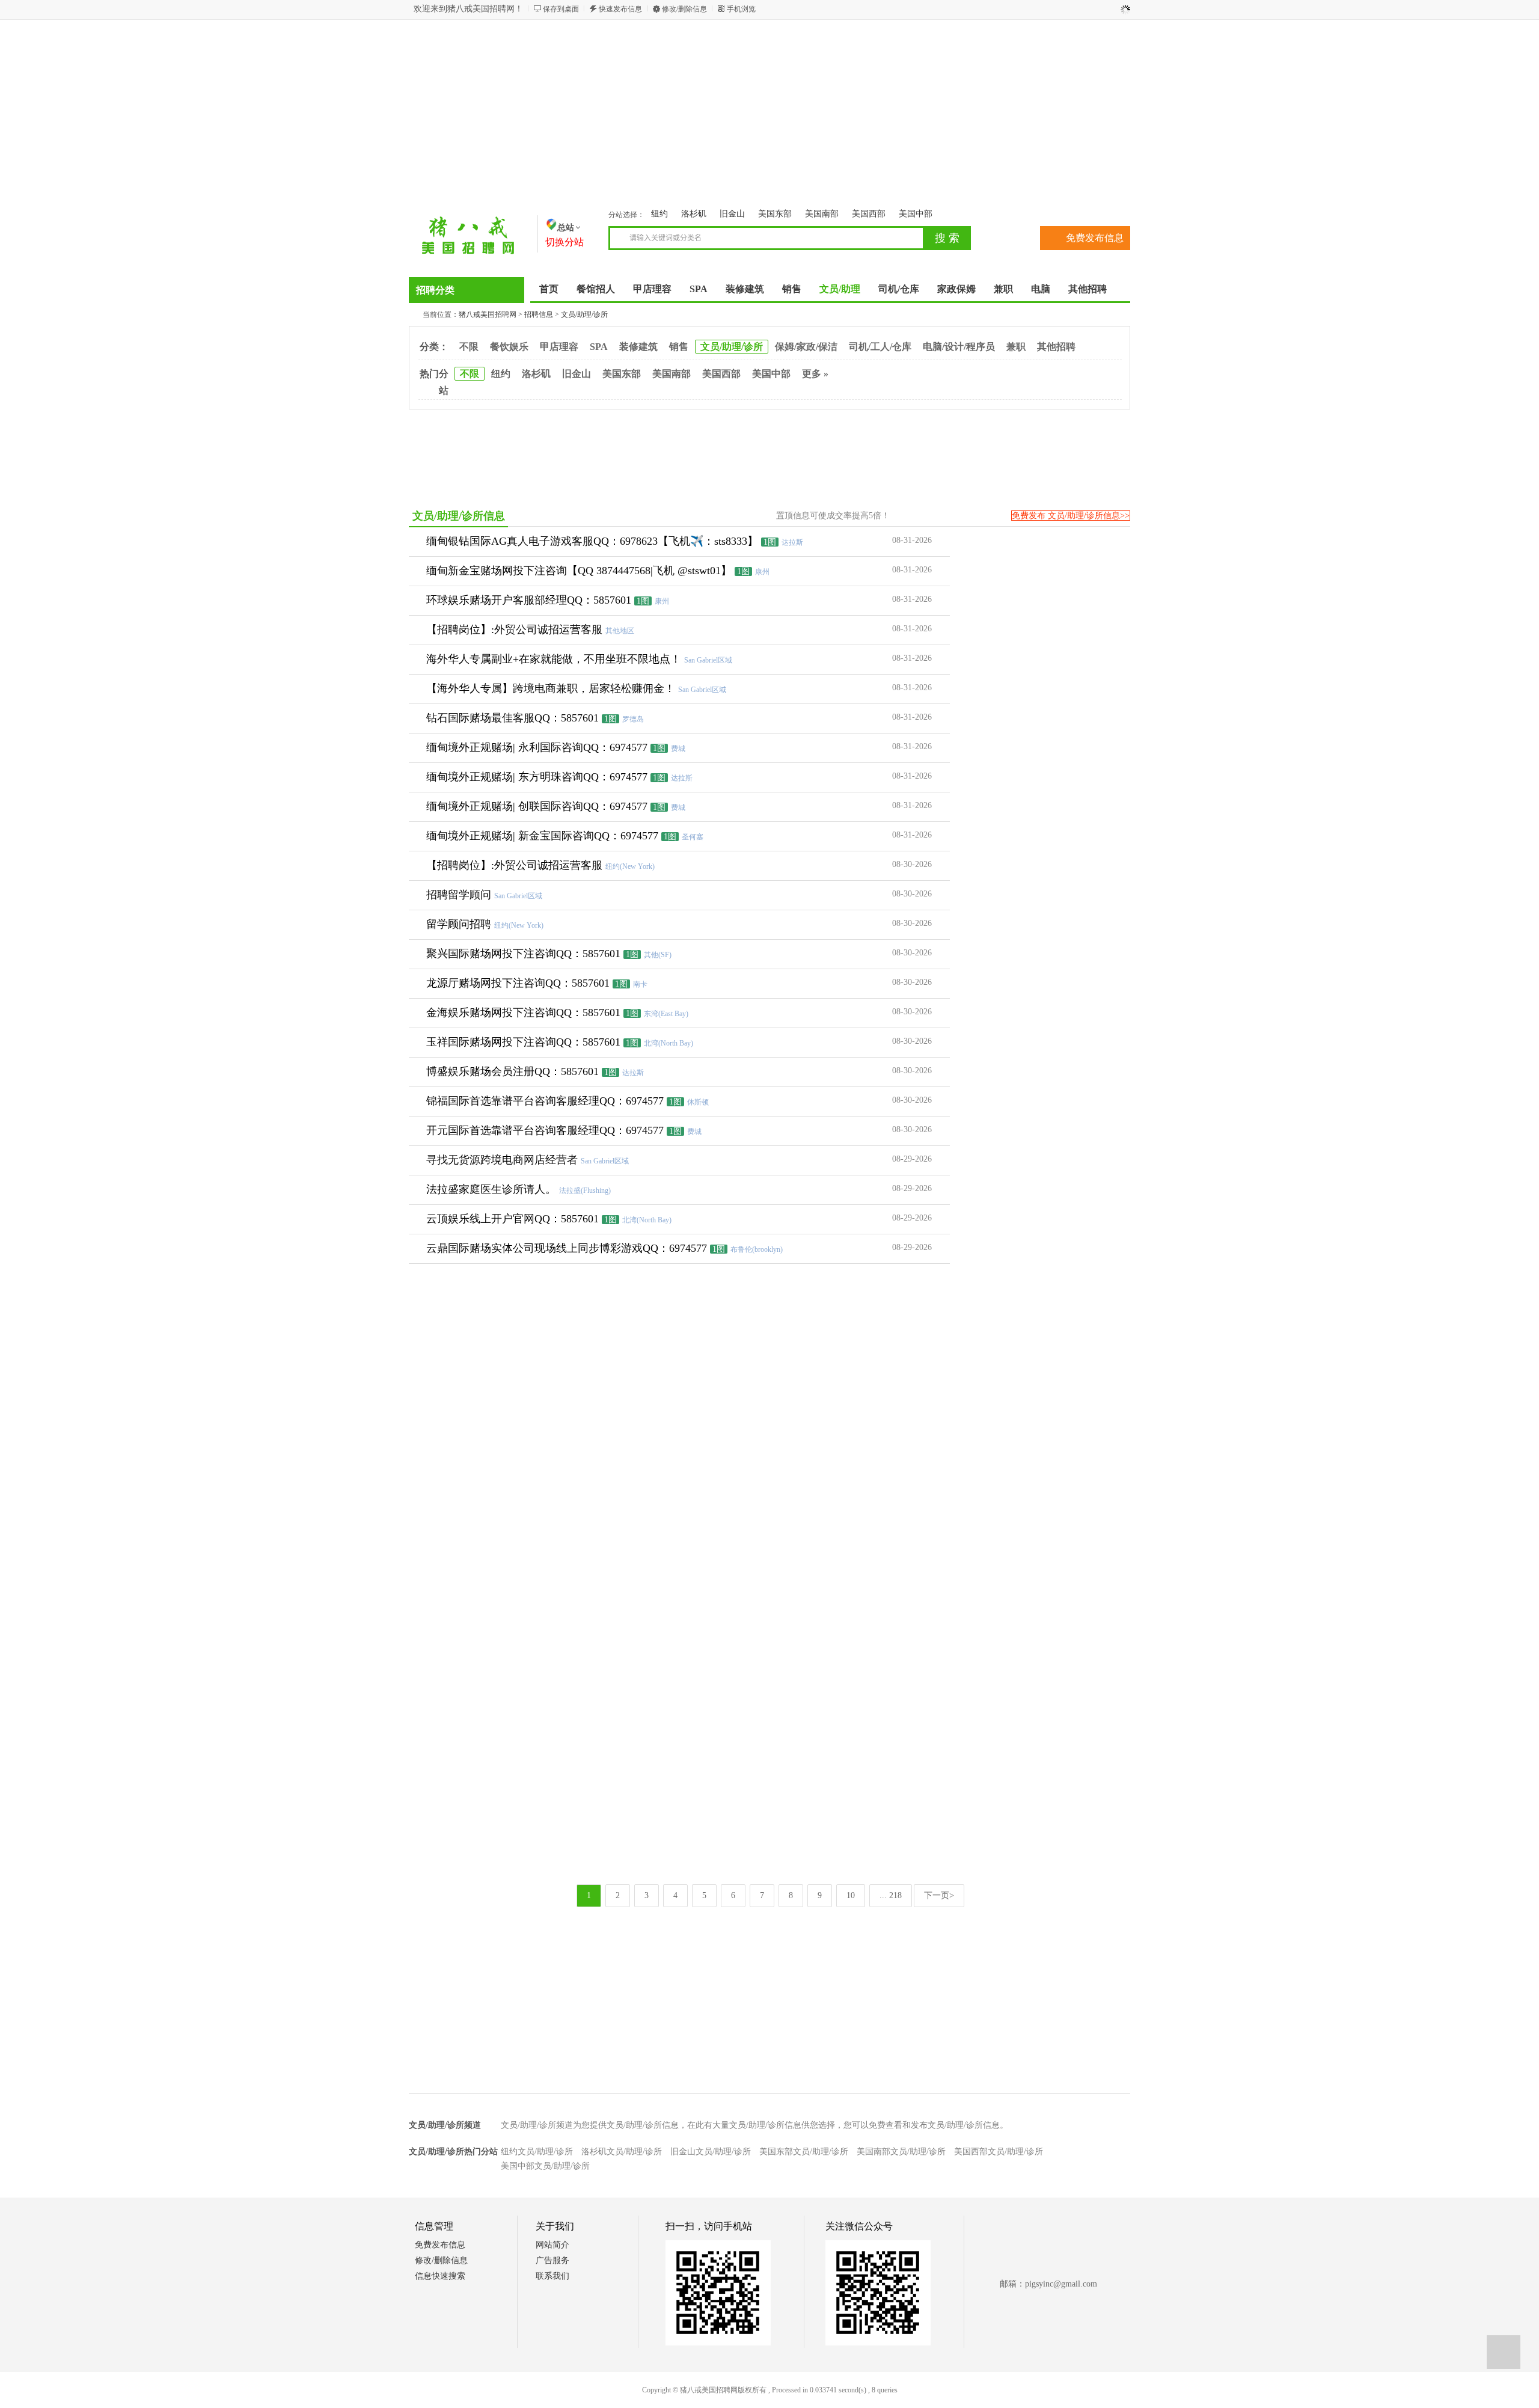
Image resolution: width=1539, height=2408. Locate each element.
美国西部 (869, 214)
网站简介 (552, 2245)
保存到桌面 (561, 9)
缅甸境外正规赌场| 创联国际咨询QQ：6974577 (537, 806)
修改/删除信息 (684, 9)
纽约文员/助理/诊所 (537, 2152)
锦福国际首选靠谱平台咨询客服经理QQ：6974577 (545, 1101)
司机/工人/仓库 (880, 347)
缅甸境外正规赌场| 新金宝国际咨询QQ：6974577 (542, 836)
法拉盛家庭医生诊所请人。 (491, 1189)
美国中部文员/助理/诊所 (545, 2166)
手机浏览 (741, 9)
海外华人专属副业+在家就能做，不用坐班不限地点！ (554, 659)
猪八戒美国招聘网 (488, 314)
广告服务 (552, 2260)
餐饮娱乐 (509, 347)
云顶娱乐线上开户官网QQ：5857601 (512, 1219)
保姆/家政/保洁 (806, 347)
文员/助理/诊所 (584, 314)
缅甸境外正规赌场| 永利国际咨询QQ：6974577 (537, 747)
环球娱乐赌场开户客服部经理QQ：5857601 (529, 600)
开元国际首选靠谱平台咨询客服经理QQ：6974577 (545, 1130)
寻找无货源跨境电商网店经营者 (502, 1160)
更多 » (815, 374)
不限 (469, 347)
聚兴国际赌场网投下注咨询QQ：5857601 (523, 954)
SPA (599, 347)
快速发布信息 (620, 9)
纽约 (659, 214)
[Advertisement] (769, 116)
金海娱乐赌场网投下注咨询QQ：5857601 (523, 1013)
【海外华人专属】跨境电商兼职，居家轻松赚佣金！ (551, 688)
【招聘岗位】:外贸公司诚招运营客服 (514, 630)
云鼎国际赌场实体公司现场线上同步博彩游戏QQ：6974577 (567, 1248)
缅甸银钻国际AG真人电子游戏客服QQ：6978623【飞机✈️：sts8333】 (592, 541)
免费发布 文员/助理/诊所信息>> (1071, 516)
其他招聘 (1056, 347)
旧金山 (732, 214)
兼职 (1016, 347)
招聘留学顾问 (459, 895)
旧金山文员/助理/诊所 (711, 2152)
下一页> (939, 1895)
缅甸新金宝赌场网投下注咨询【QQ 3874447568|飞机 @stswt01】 (579, 571)
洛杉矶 (694, 214)
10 (851, 1895)
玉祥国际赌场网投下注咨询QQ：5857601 (523, 1042)
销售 (679, 347)
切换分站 (565, 242)
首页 (549, 289)
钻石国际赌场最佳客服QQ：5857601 (512, 718)
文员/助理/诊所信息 (459, 516)
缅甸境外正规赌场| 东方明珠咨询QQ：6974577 (537, 777)
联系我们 (552, 2276)
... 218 (891, 1895)
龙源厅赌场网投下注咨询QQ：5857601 (518, 983)
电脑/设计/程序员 (959, 347)
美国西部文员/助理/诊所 (999, 2152)
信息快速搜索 (440, 2276)
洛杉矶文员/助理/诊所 (622, 2152)
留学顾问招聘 (459, 924)
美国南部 (822, 214)
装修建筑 (638, 347)
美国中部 (916, 214)
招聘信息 (539, 314)
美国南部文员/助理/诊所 (901, 2152)
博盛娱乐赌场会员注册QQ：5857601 (512, 1071)
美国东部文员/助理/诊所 (804, 2152)
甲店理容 (559, 347)
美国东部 (775, 214)
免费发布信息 (1095, 238)
